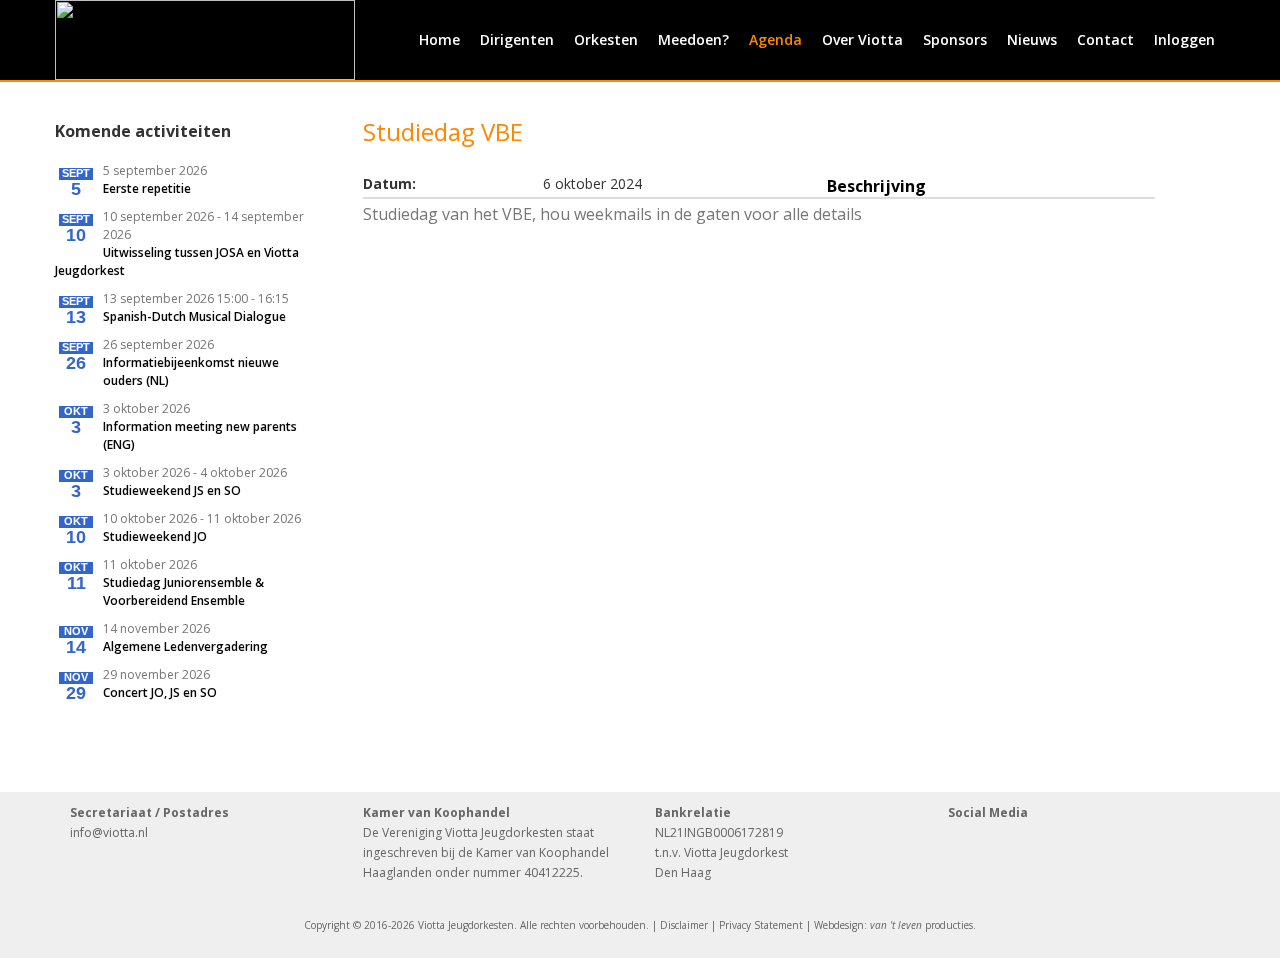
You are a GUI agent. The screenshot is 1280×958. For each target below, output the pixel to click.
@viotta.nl (120, 832)
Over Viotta (862, 39)
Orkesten (606, 39)
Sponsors (955, 39)
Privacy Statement (761, 925)
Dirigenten (517, 39)
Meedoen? (693, 39)
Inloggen (1184, 39)
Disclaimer (684, 925)
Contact (1105, 39)
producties (921, 925)
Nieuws (1032, 39)
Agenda (775, 39)
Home (439, 39)
